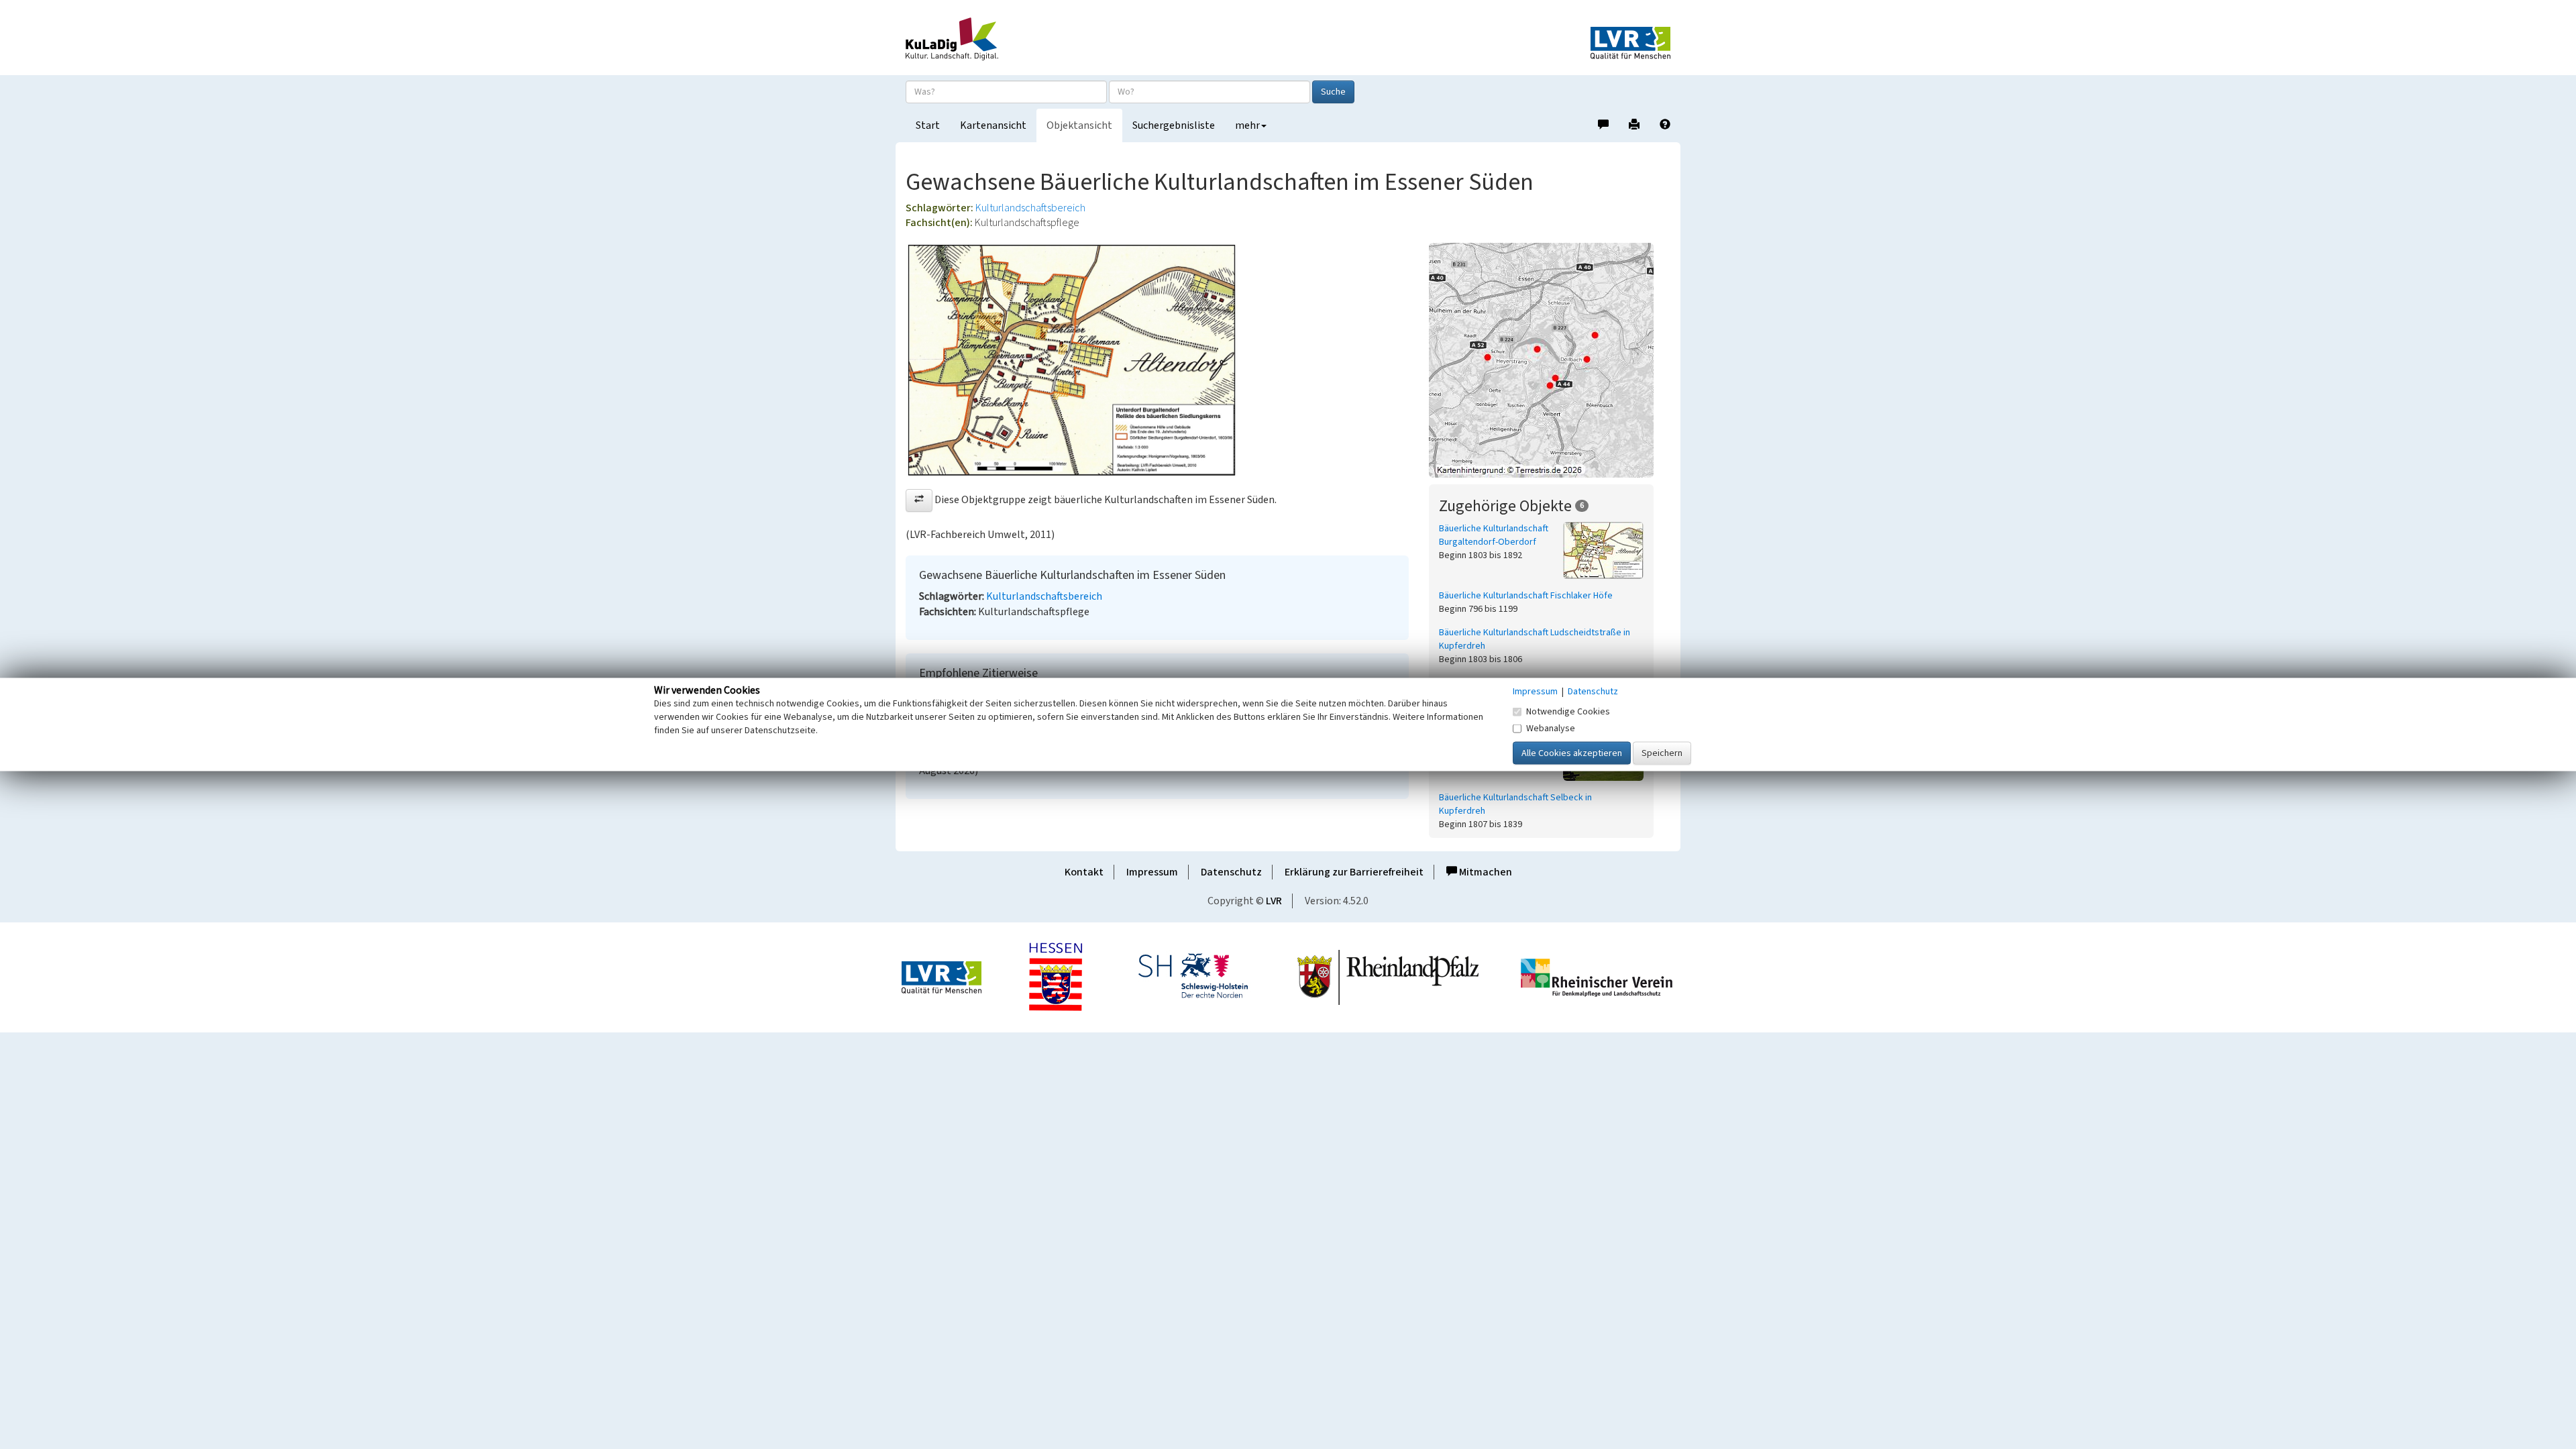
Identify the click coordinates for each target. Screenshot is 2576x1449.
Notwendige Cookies (1568, 712)
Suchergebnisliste (1174, 125)
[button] (919, 500)
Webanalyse (1551, 729)
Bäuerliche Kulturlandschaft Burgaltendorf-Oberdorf (1494, 535)
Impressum (1152, 872)
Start (928, 125)
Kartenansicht (993, 125)
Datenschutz (1231, 872)
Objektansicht (1079, 125)
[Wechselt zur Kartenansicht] (1550, 360)
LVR (1274, 901)
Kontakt (1084, 872)
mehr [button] (1247, 125)
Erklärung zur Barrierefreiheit (1354, 872)
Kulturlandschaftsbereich (1030, 208)
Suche (1333, 92)
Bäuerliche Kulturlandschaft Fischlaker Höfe (1526, 596)
